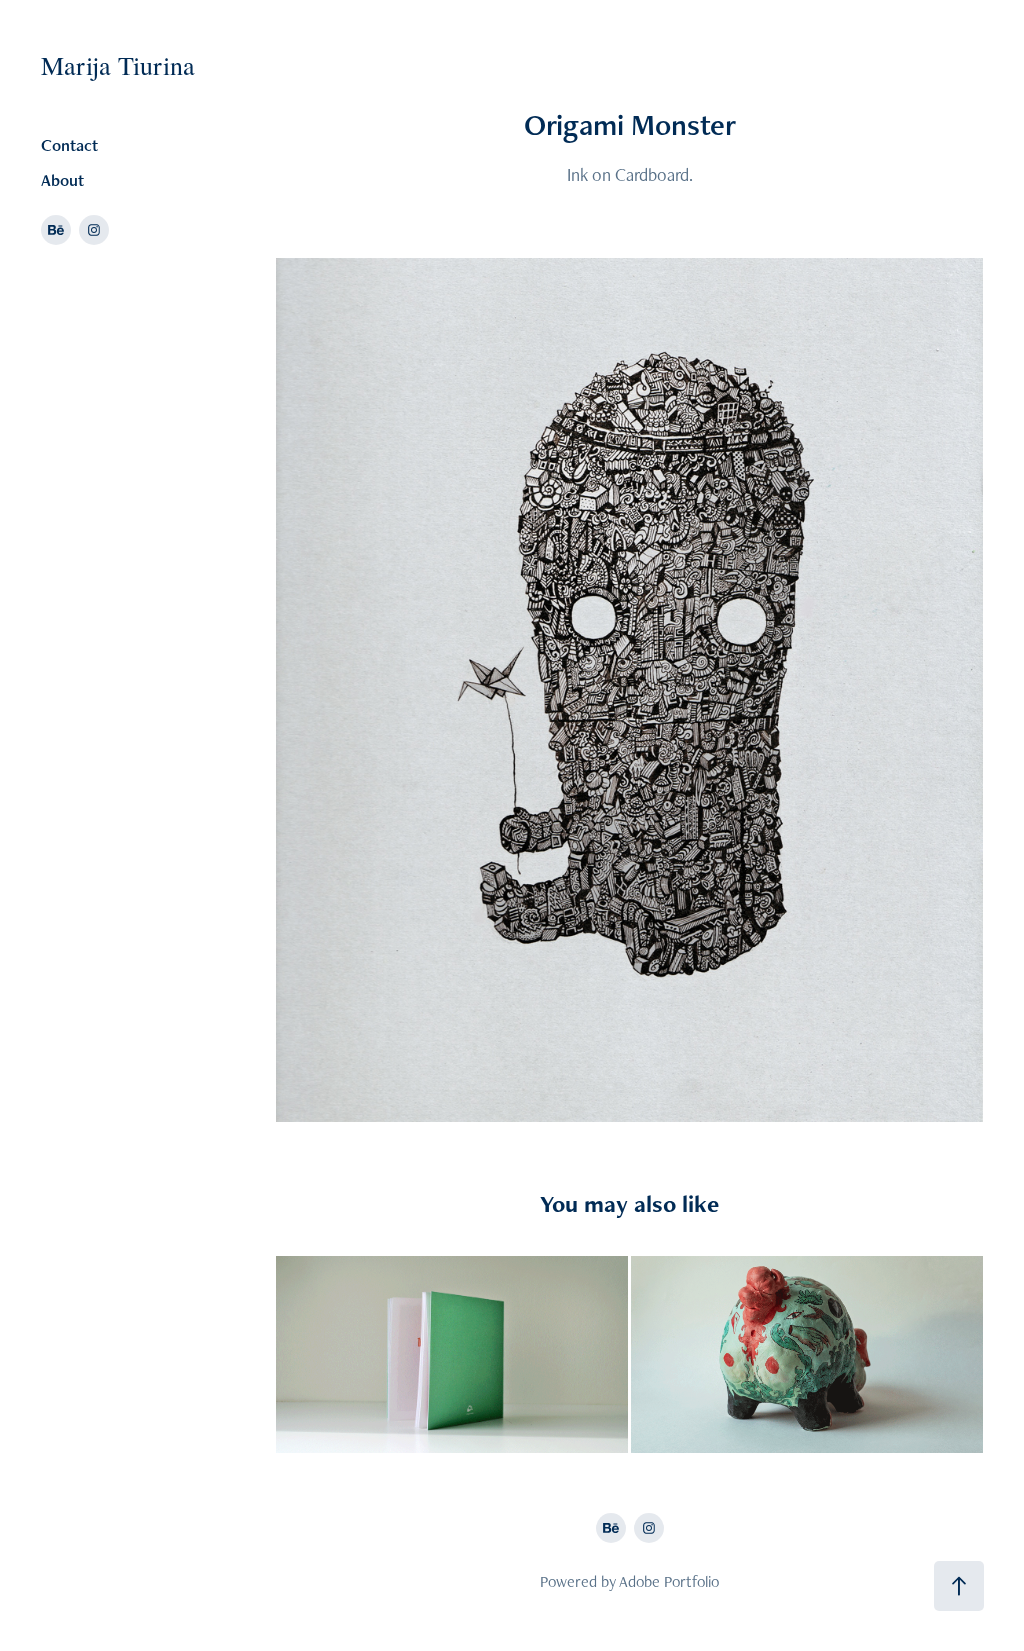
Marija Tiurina (118, 65)
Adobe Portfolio (669, 1581)
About (62, 180)
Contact (69, 145)
